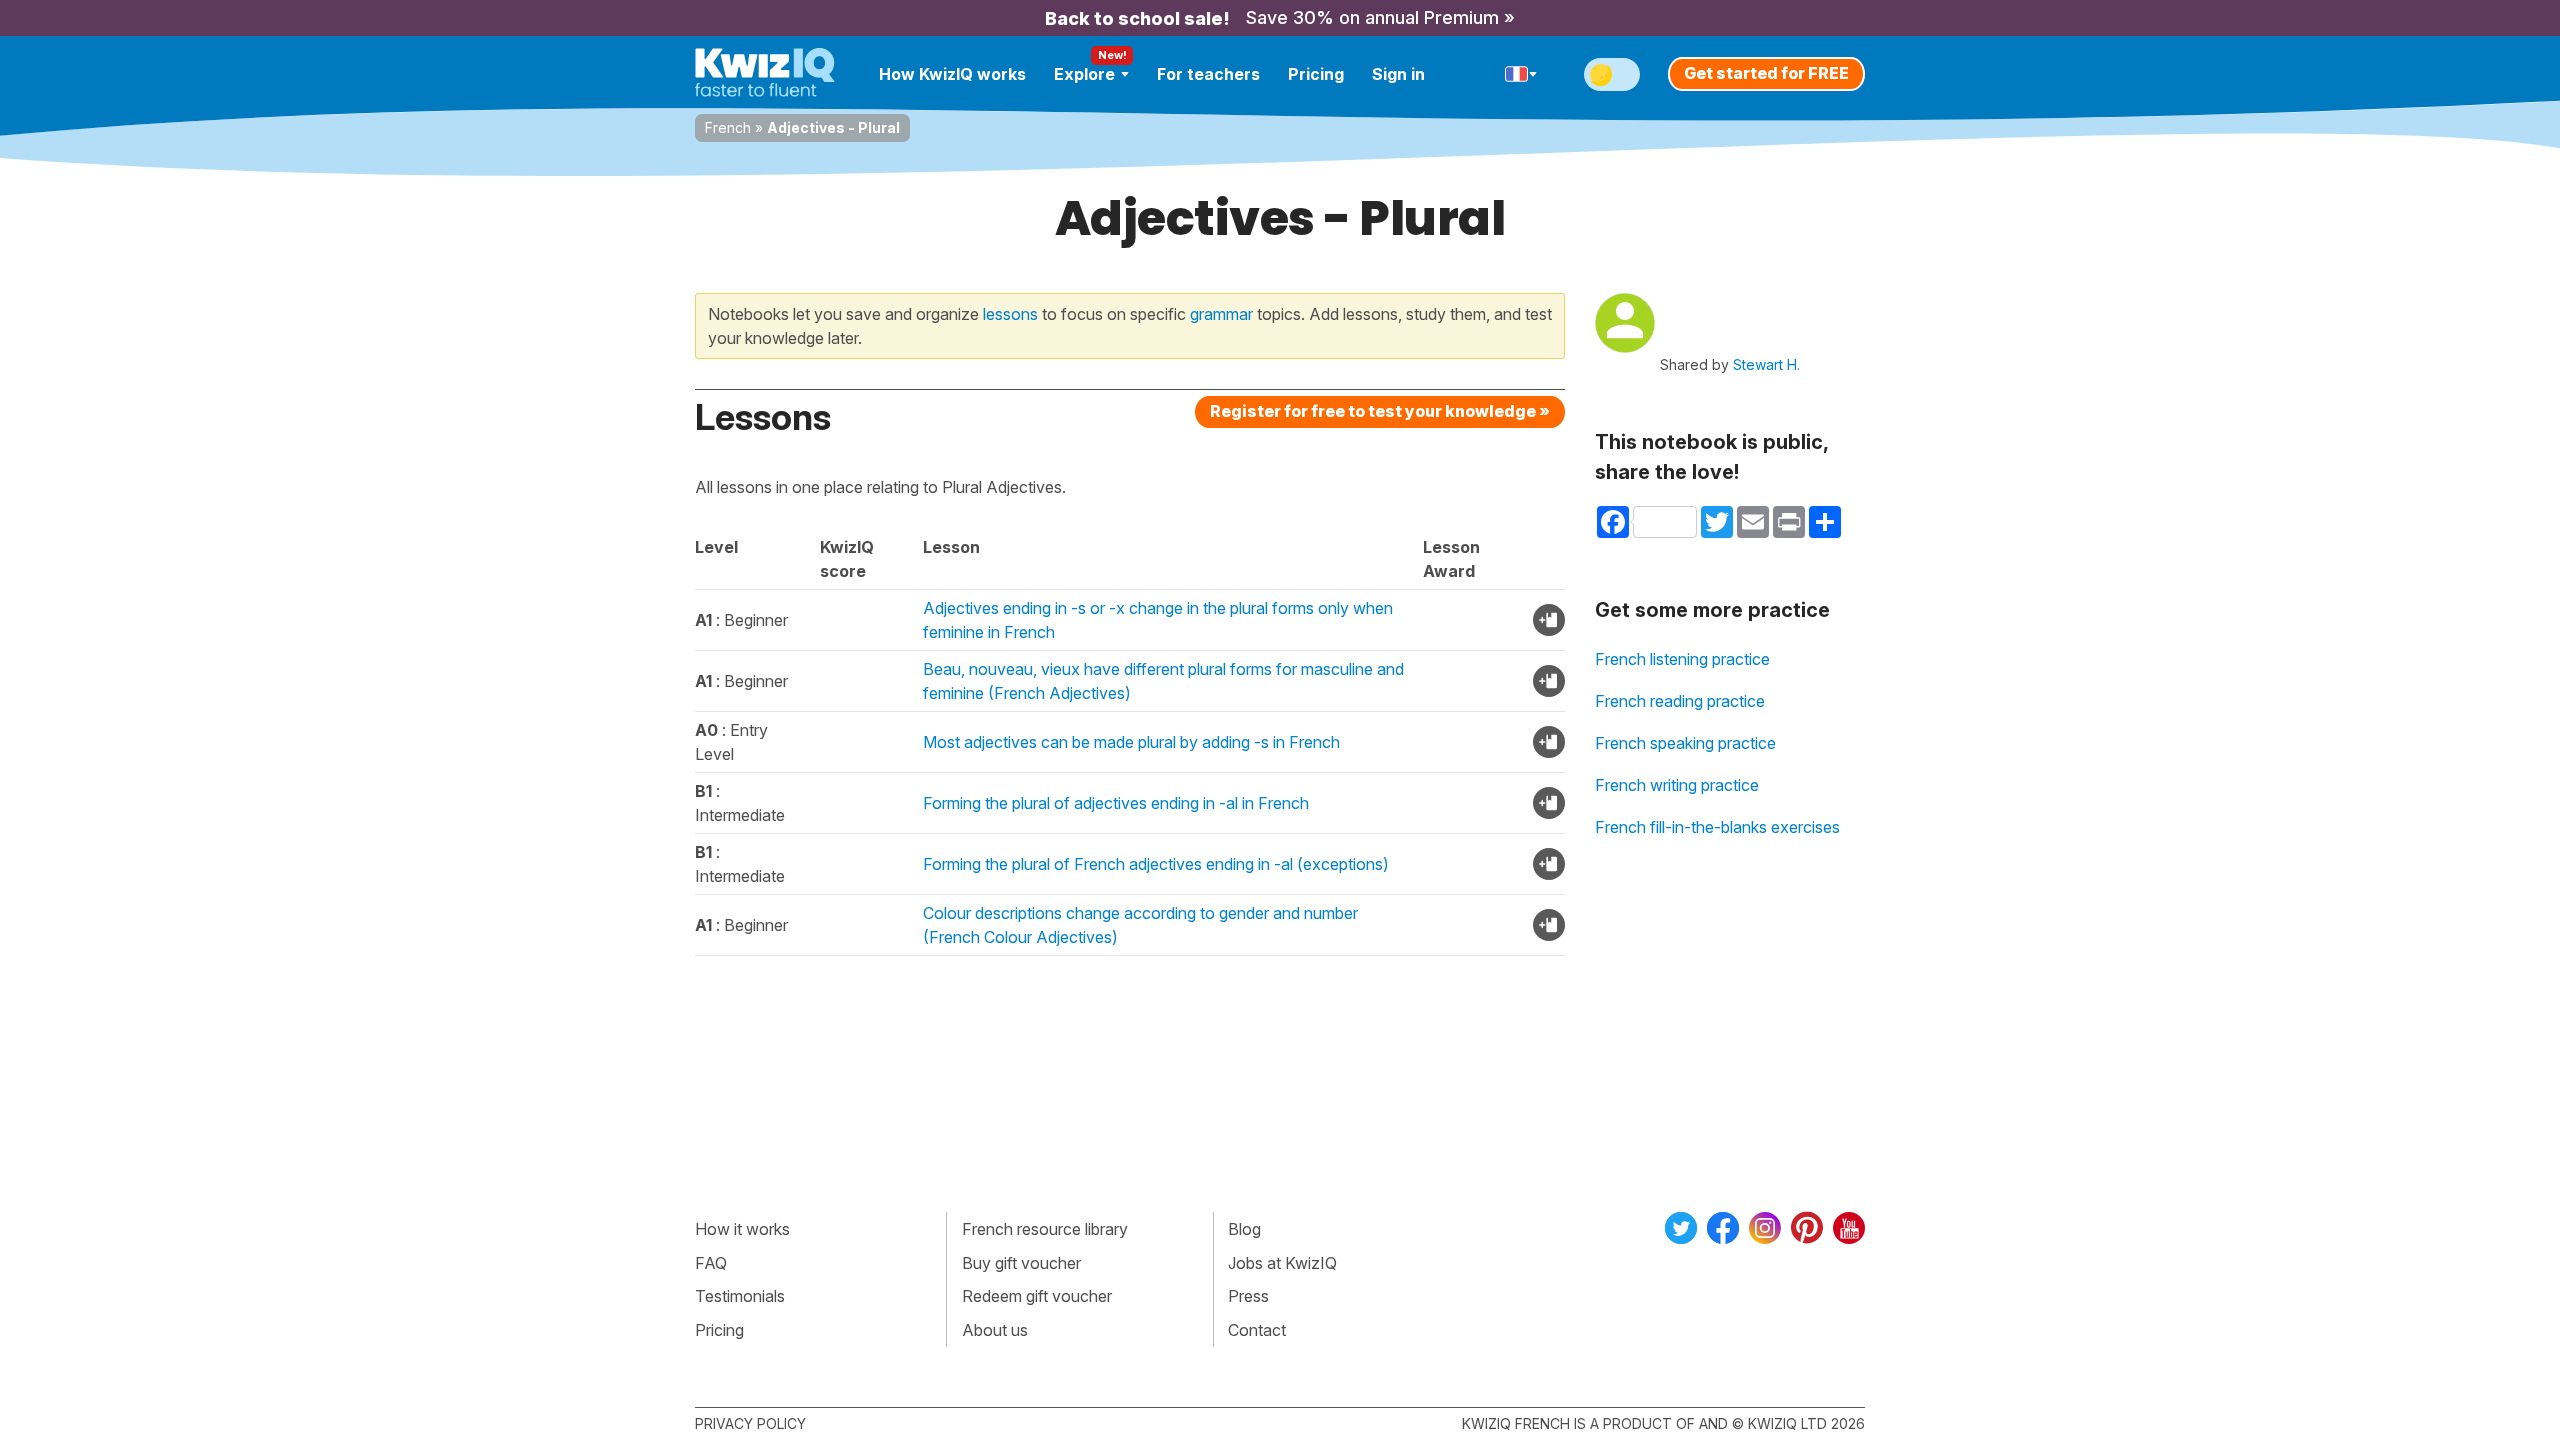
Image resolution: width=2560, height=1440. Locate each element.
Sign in (1398, 74)
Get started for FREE (1766, 73)
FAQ (711, 1263)
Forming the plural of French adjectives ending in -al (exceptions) (1156, 864)
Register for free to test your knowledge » (1380, 411)
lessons (1010, 314)
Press (1248, 1296)
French (728, 127)
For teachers (1208, 74)
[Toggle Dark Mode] (1612, 74)
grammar (1221, 314)
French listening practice (1682, 659)
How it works (742, 1229)
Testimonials (740, 1296)
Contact (1257, 1330)
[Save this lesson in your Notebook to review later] (1549, 620)
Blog (1244, 1229)
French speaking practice (1685, 743)
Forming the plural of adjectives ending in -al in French (1116, 803)
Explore (1084, 74)
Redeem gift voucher (1037, 1296)
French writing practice (1677, 785)
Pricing (1316, 74)
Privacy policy (750, 1423)
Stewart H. (1766, 364)
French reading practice (1680, 701)
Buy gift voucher (1021, 1263)
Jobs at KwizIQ (1282, 1263)
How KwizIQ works (952, 74)
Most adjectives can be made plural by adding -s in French (1131, 742)
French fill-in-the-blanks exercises (1717, 827)
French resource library (1045, 1229)
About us (995, 1330)
